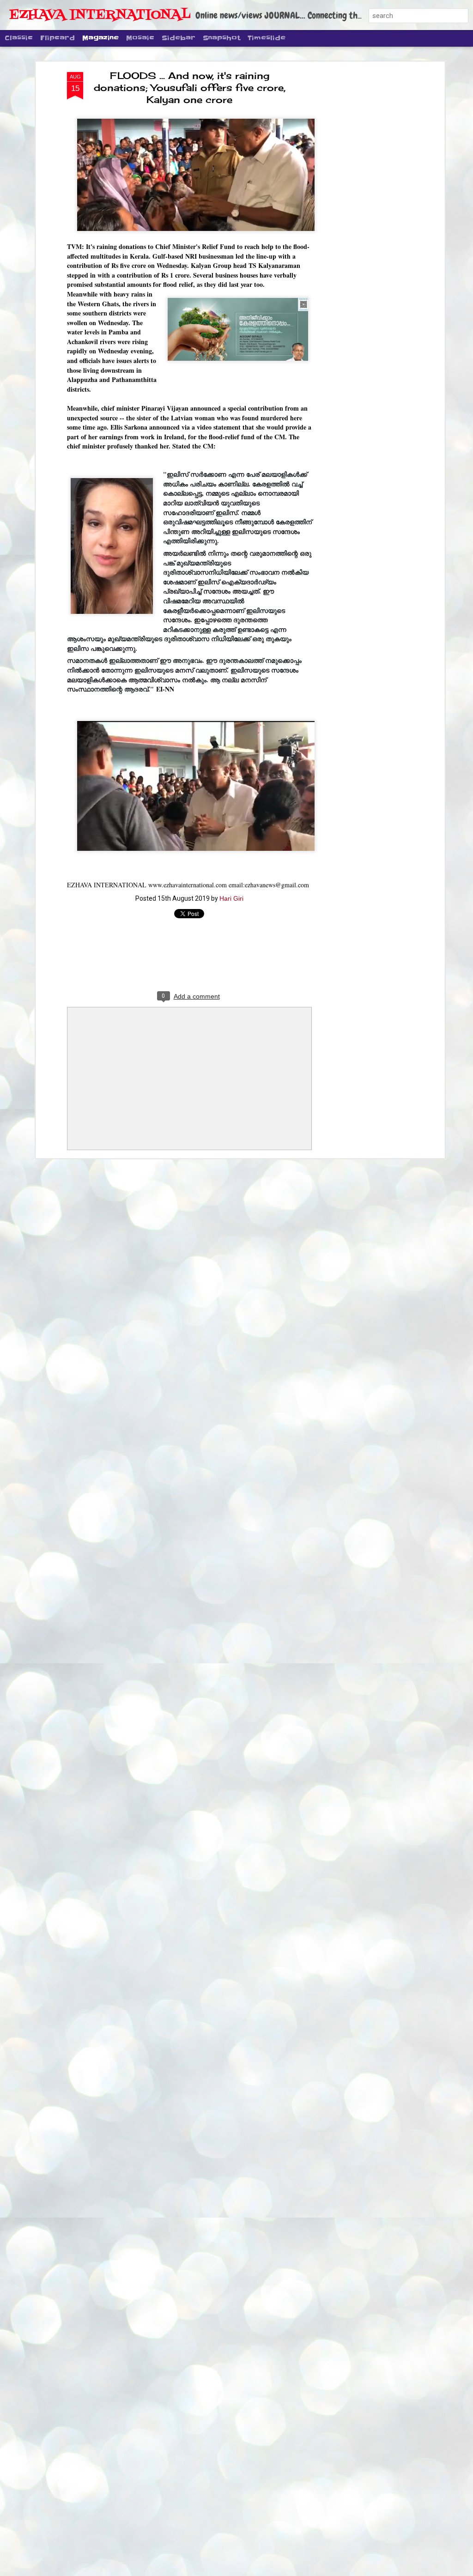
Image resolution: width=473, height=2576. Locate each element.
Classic (19, 38)
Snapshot (221, 38)
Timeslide (267, 38)
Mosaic (140, 38)
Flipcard (58, 38)
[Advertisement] (363, 218)
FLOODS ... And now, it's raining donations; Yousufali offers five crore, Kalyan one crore (190, 88)
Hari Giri (231, 898)
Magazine (100, 38)
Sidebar (179, 38)
